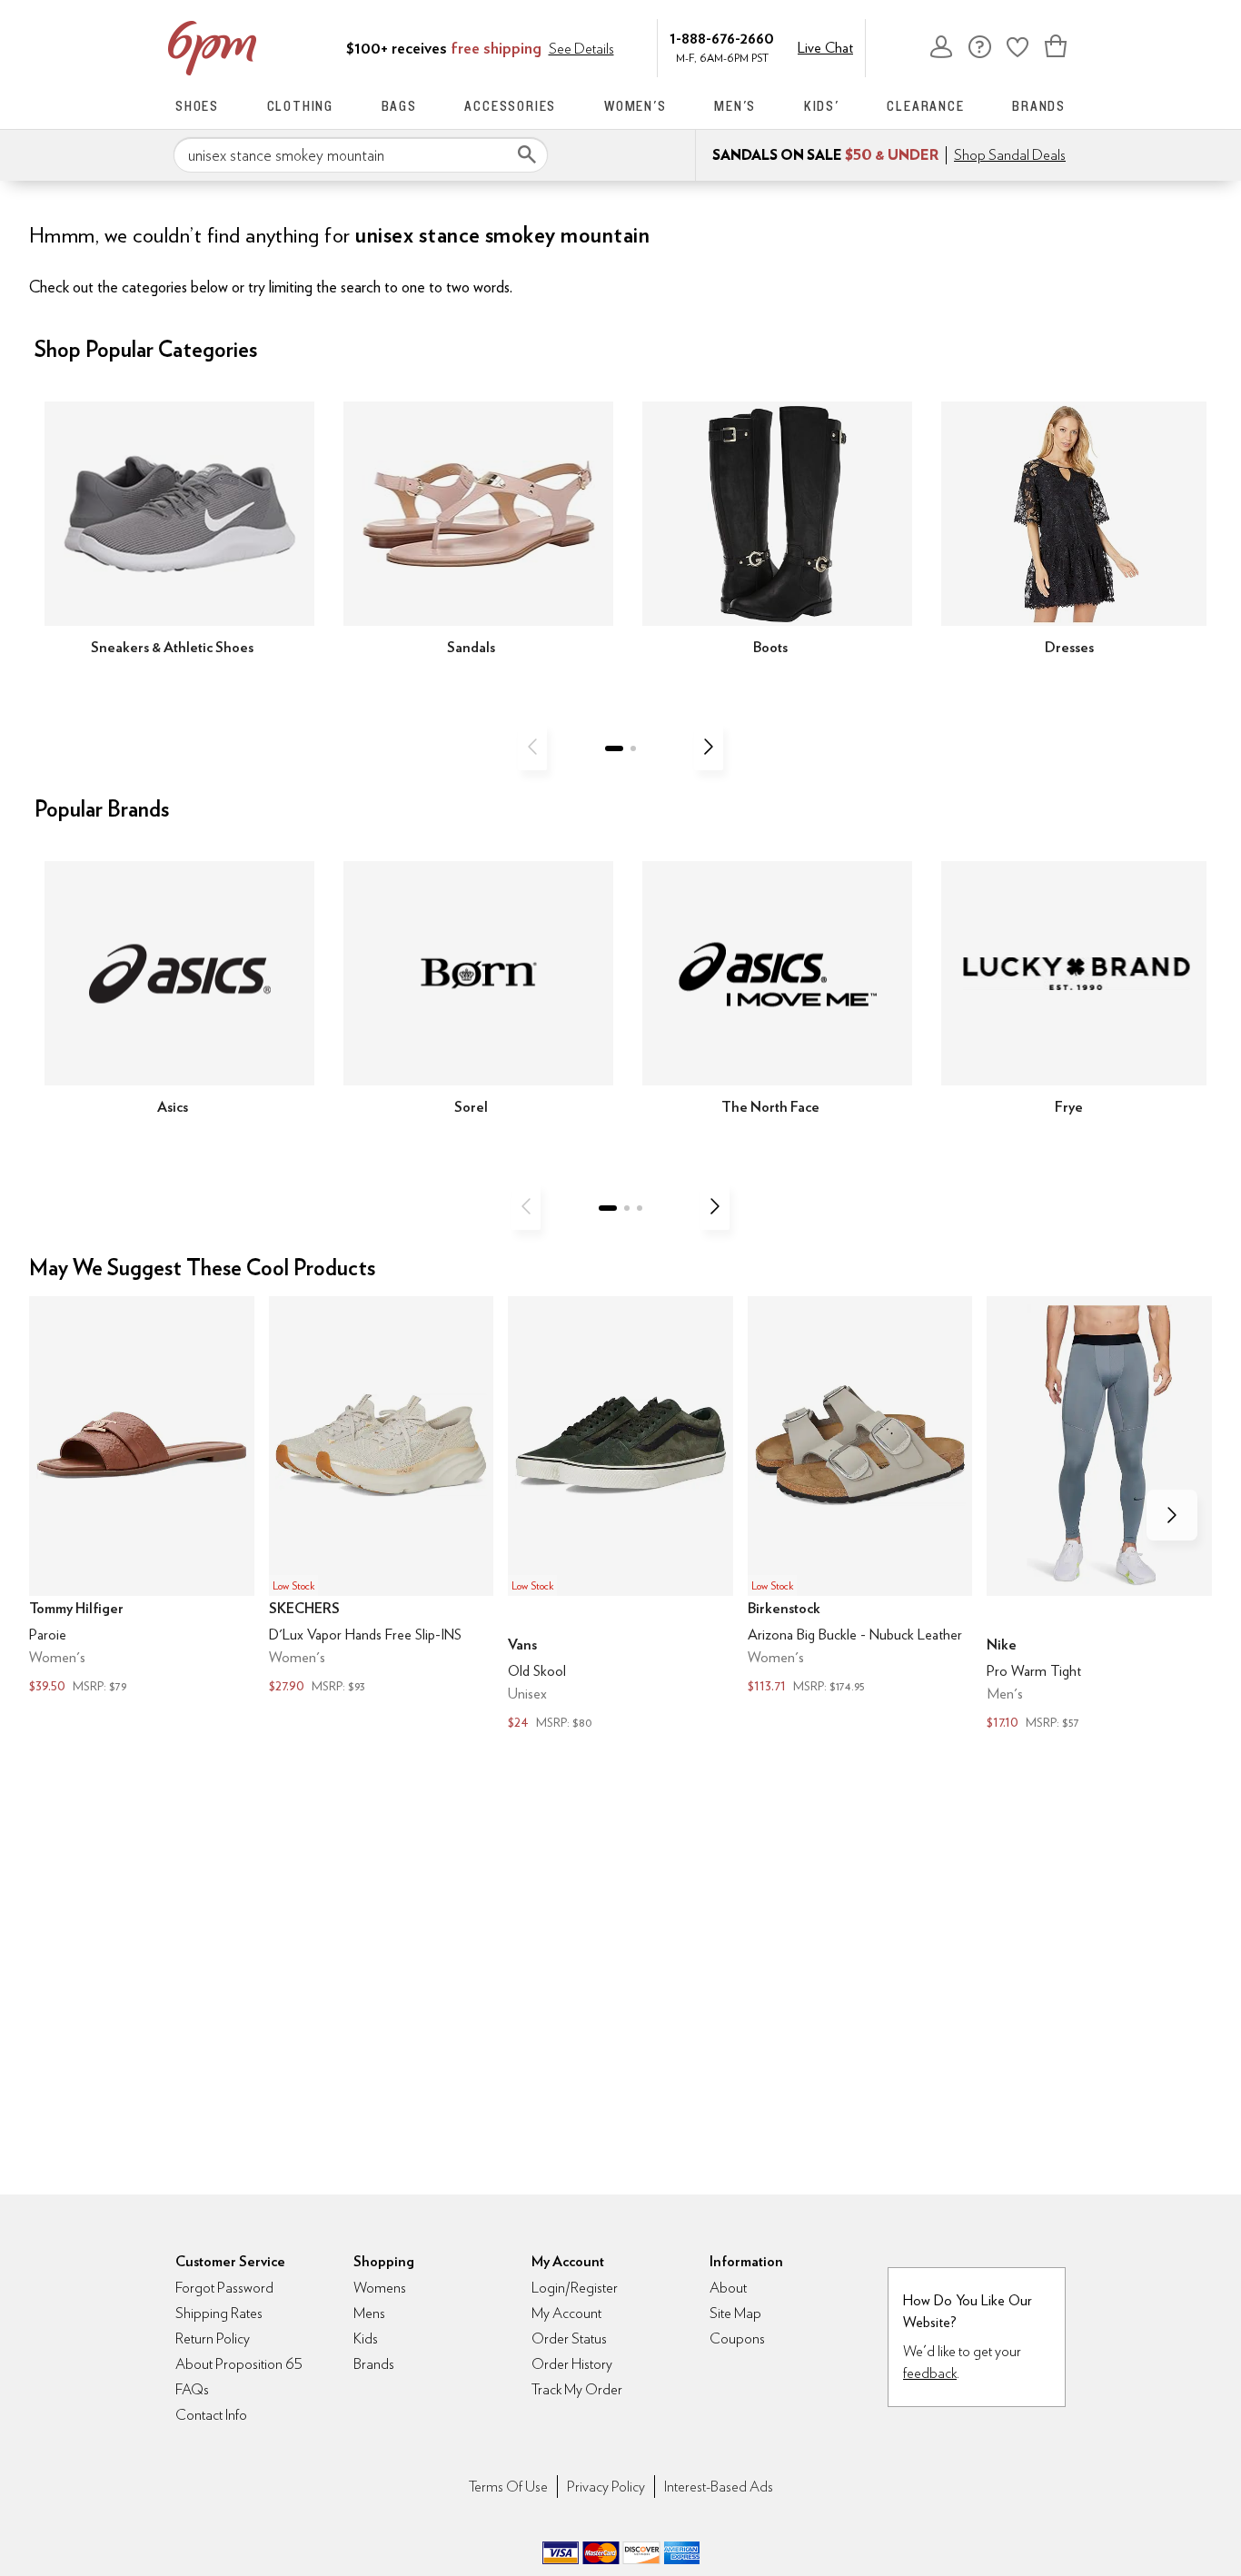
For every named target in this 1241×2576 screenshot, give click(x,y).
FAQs (192, 2389)
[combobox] (361, 155)
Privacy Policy (606, 2487)
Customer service (979, 46)
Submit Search (527, 154)
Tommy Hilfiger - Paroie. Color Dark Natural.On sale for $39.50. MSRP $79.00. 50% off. (142, 1497)
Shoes (197, 106)
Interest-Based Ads (719, 2487)
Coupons (737, 2338)
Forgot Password (224, 2288)
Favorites (1018, 46)
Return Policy (213, 2338)
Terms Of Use (508, 2487)
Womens (380, 2288)
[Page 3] (640, 1208)
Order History (572, 2364)
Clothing (300, 106)
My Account (941, 46)
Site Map (735, 2313)
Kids (366, 2338)
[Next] (709, 747)
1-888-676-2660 (722, 38)
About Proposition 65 (239, 2364)
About (728, 2288)
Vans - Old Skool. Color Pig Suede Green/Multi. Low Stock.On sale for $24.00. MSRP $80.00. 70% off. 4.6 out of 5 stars (620, 1516)
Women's (635, 106)
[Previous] (532, 747)
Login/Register (575, 2288)
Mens (369, 2313)
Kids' (822, 106)
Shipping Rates (219, 2313)
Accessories (510, 106)
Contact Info (211, 2415)
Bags (399, 106)
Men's (735, 106)
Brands (1039, 106)
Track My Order (577, 2389)
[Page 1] (614, 748)
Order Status (569, 2338)
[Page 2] (633, 748)
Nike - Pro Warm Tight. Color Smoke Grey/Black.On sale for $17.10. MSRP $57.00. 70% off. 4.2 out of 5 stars (1099, 1516)
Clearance (925, 106)
